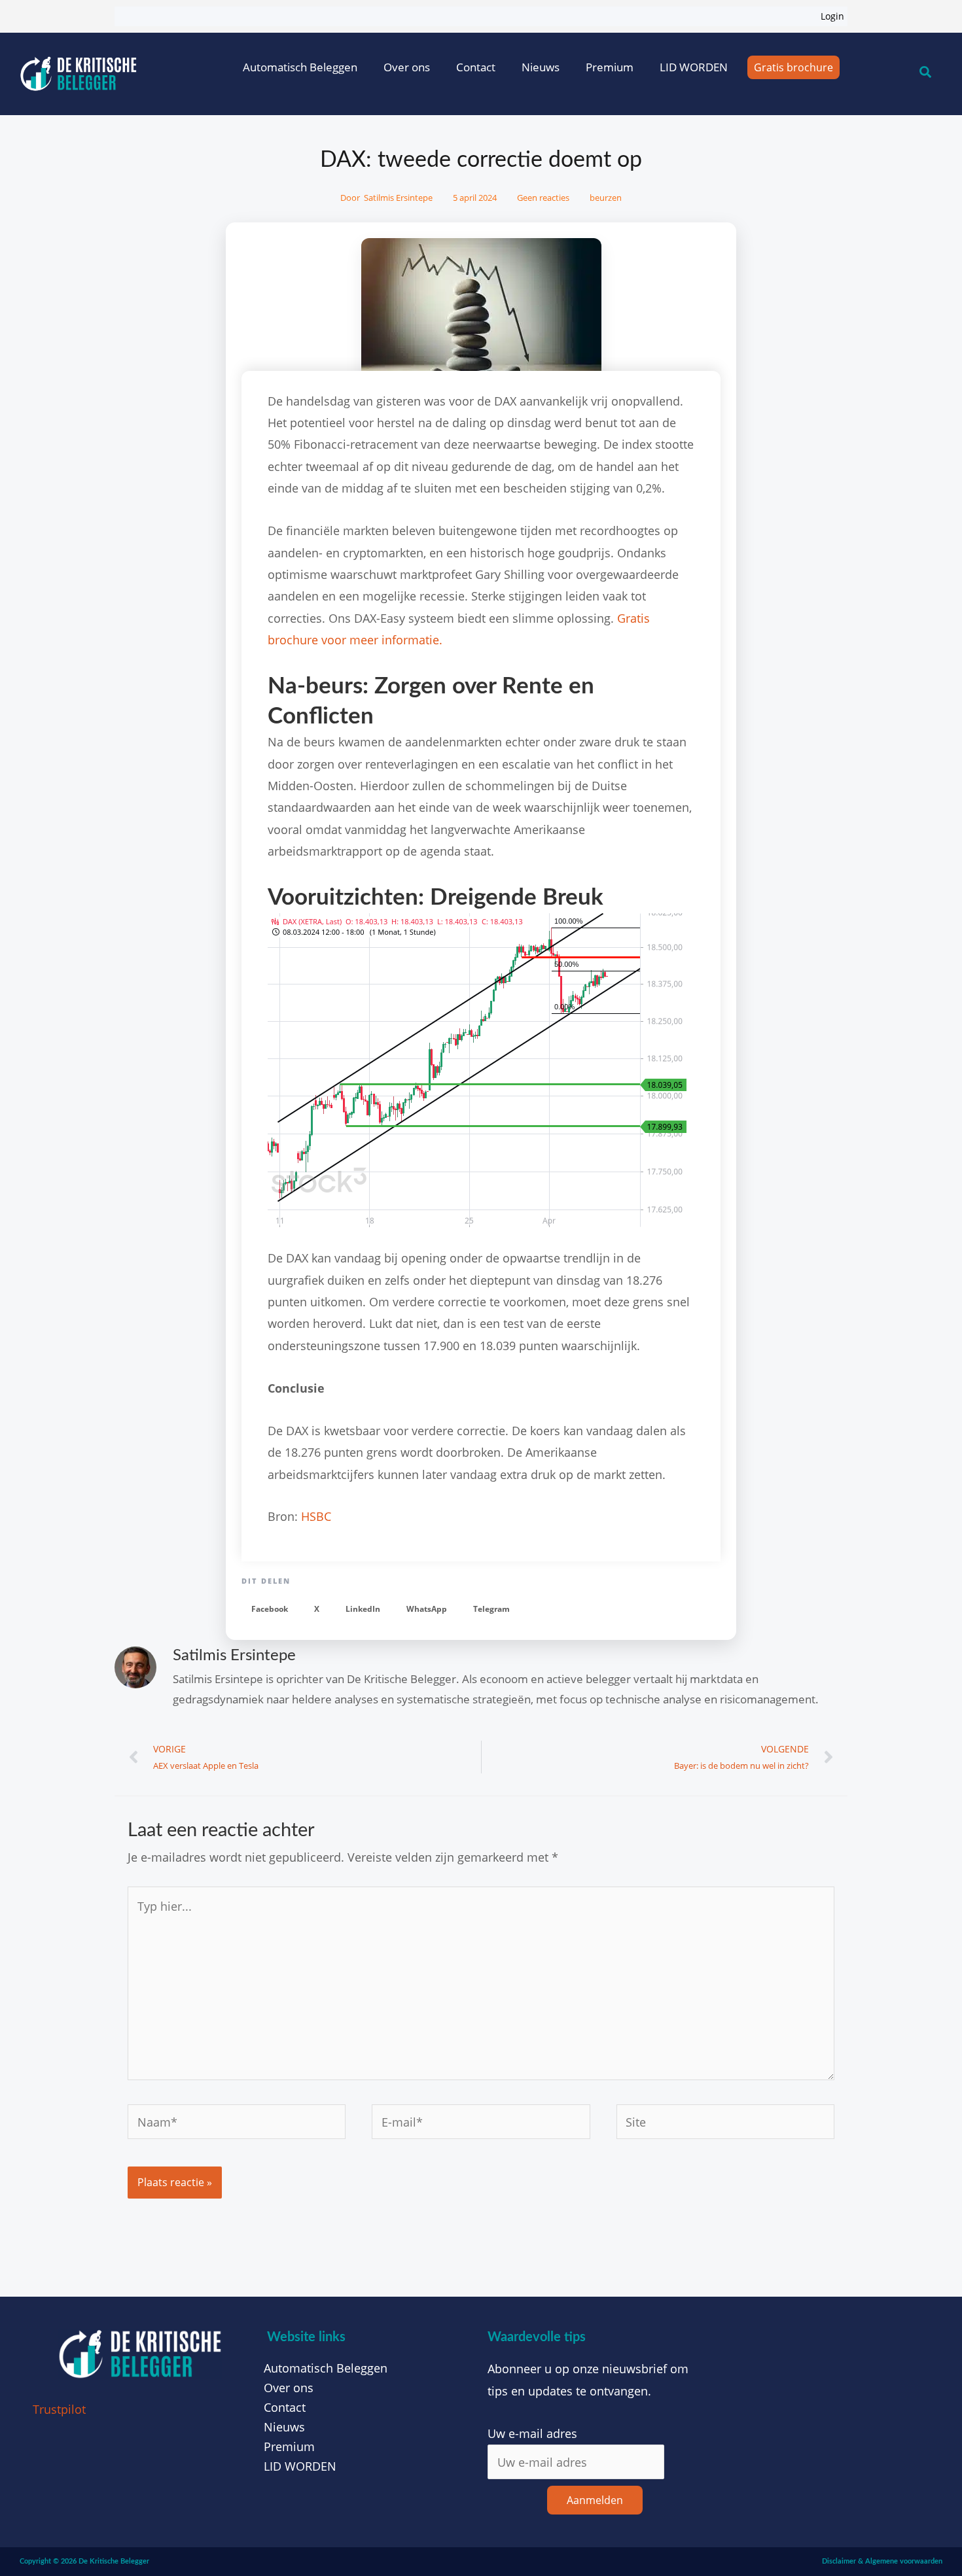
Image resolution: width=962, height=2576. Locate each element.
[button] (270, 1610)
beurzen (606, 198)
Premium (610, 67)
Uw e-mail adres (532, 2433)
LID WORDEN (694, 67)
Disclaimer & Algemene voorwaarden (882, 2561)
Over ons (407, 67)
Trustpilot (59, 2409)
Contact (476, 67)
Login (832, 16)
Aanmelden (595, 2500)
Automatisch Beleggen (300, 67)
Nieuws (541, 67)
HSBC (316, 1516)
